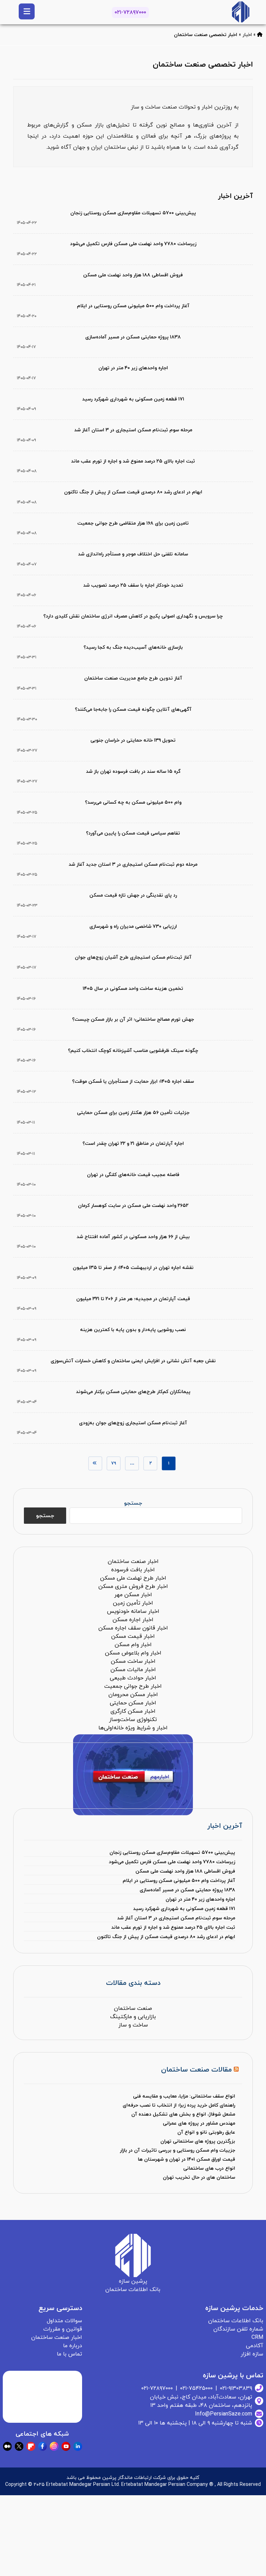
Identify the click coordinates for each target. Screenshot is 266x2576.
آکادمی (255, 2346)
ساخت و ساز (133, 2025)
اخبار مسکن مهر (133, 1595)
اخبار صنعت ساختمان (133, 1562)
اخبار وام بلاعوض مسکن (133, 1653)
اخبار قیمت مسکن (133, 1636)
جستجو (133, 1503)
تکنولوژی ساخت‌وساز (133, 1720)
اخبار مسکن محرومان (133, 1695)
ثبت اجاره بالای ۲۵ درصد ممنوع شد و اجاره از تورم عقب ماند (173, 1927)
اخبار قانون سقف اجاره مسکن (133, 1628)
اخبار (247, 35)
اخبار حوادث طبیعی (133, 1678)
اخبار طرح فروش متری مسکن (133, 1587)
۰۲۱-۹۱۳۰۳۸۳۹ (236, 2388)
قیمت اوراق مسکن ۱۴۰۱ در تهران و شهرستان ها (187, 2159)
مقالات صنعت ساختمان (196, 2070)
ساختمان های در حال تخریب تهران (199, 2177)
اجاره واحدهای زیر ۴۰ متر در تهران (200, 1899)
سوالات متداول (64, 2321)
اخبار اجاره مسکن (133, 1620)
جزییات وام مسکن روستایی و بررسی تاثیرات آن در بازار (178, 2150)
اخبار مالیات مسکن (133, 1670)
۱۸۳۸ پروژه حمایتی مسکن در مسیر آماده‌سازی (187, 1890)
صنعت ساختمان (133, 2008)
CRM (257, 2337)
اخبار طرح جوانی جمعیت (133, 1686)
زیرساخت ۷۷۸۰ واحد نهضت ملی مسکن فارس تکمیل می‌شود (172, 1862)
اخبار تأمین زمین (133, 1603)
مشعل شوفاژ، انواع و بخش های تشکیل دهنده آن (183, 2114)
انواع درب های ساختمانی (209, 2168)
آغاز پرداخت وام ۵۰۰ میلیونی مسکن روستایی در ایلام (179, 1881)
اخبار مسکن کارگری (133, 1711)
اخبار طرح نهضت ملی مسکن (133, 1578)
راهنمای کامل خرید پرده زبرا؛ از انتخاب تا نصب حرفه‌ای (179, 2105)
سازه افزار (252, 2354)
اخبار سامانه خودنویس (133, 1611)
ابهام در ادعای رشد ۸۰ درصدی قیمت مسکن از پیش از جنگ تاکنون (166, 1937)
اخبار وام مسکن (133, 1645)
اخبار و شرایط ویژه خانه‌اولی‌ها (133, 1728)
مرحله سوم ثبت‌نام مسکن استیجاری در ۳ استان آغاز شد (176, 1918)
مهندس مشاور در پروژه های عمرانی (199, 2123)
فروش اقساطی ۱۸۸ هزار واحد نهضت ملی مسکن (185, 1871)
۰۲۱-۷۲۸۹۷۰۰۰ (130, 12)
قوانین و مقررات (63, 2329)
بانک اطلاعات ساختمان (236, 2321)
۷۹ (114, 1463)
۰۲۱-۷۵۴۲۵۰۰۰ (196, 2388)
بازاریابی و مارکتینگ (133, 2017)
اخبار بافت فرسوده (133, 1570)
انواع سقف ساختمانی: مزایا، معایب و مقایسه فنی (184, 2096)
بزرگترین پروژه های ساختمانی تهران (198, 2141)
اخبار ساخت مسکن (133, 1661)
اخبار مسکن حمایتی (133, 1703)
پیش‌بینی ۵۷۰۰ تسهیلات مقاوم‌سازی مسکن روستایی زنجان (172, 1853)
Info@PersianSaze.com (224, 2414)
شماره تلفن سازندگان (238, 2329)
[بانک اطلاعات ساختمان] (260, 35)
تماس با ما (69, 2354)
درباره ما (73, 2346)
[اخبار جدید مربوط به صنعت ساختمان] (241, 12)
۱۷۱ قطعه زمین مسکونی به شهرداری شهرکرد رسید (184, 1909)
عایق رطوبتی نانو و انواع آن (206, 2132)
